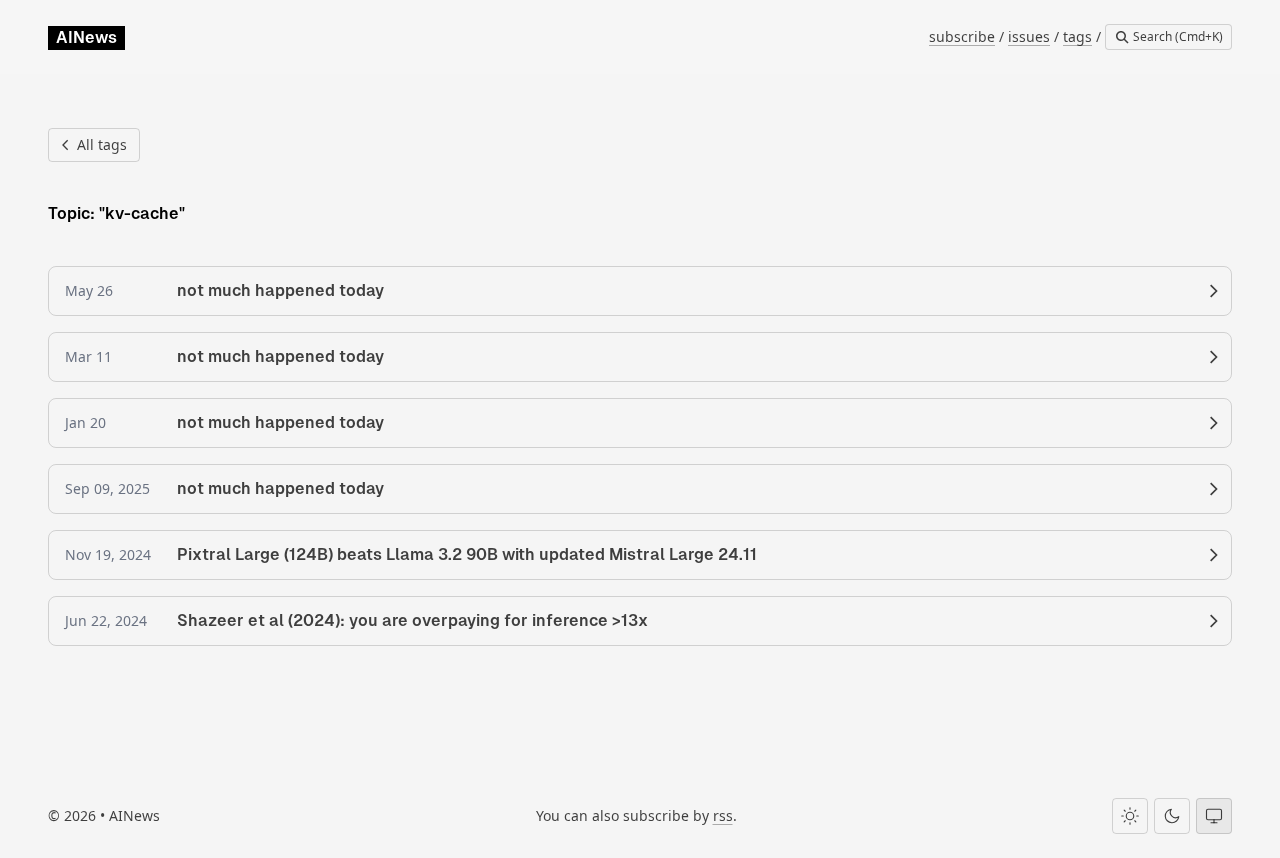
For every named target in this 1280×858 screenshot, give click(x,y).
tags (1077, 36)
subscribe (962, 36)
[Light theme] (1130, 816)
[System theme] (1214, 816)
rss (723, 815)
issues (1029, 36)
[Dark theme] (1172, 816)
